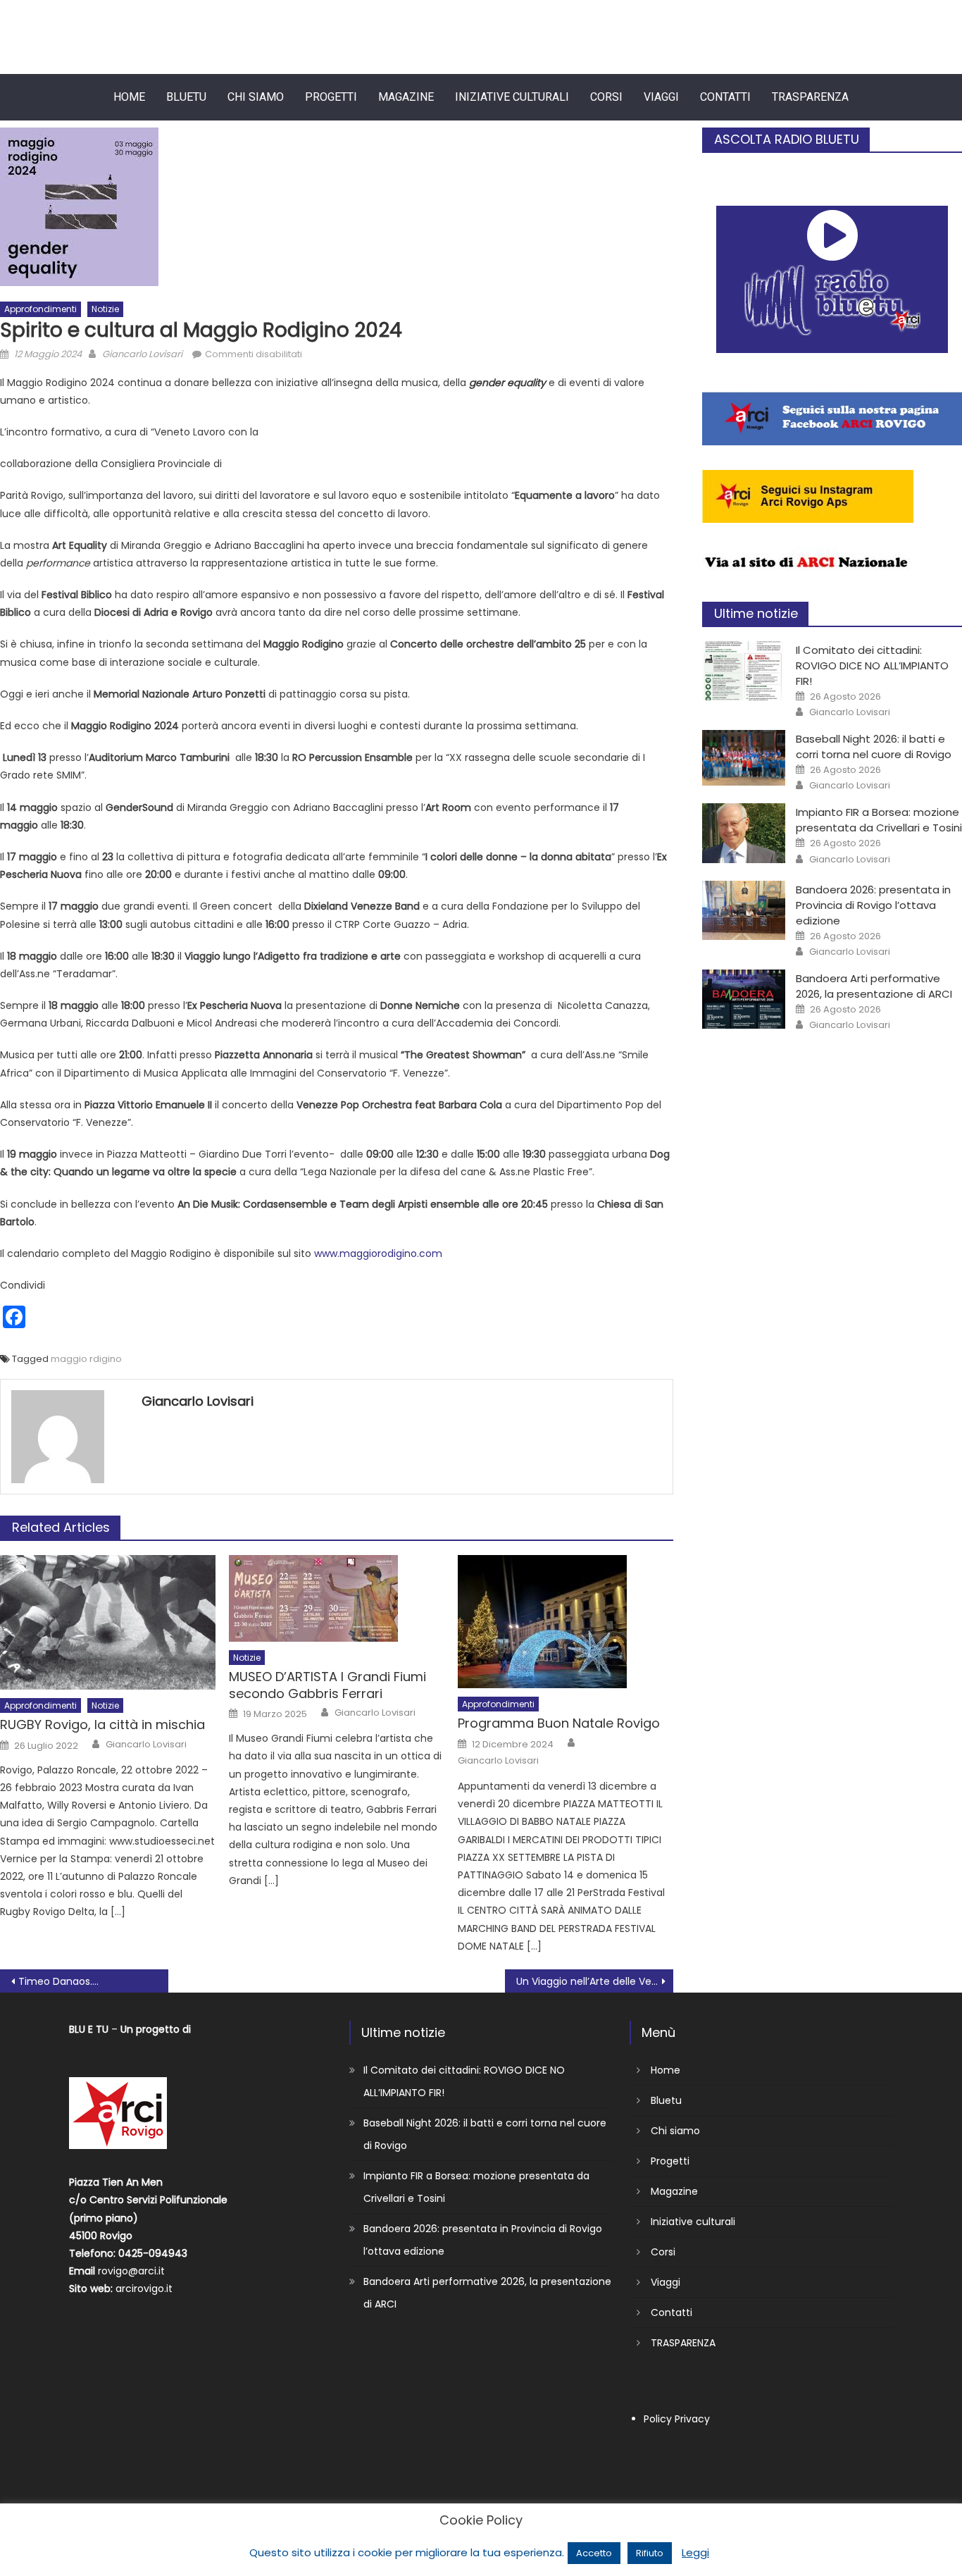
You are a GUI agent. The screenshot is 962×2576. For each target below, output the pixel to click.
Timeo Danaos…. (58, 1981)
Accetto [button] (594, 2553)
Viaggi (661, 97)
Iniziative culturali (512, 97)
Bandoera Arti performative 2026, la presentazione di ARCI (874, 986)
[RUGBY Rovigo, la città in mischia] (108, 1622)
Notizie (105, 309)
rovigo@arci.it (131, 2271)
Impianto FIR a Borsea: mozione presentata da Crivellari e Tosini (879, 820)
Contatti (725, 97)
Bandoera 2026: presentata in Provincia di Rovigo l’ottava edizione (873, 905)
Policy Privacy (677, 2419)
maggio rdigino (86, 1359)
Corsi (606, 97)
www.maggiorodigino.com (378, 1253)
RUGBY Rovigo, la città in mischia (102, 1724)
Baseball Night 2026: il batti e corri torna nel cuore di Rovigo (874, 747)
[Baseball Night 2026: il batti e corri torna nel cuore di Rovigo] (744, 758)
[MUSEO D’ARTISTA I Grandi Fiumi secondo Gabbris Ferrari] (337, 1598)
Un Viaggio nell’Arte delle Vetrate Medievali (595, 1981)
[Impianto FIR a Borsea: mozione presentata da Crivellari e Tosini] (744, 833)
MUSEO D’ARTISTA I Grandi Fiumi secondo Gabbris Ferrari (327, 1685)
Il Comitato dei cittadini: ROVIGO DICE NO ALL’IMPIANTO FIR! (872, 665)
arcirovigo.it (144, 2289)
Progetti (331, 97)
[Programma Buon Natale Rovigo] (566, 1622)
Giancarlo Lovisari (142, 354)
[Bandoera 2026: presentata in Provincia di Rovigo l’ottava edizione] (744, 910)
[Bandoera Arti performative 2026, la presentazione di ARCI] (744, 999)
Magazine (406, 97)
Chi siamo (256, 97)
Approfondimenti (40, 309)
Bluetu (186, 97)
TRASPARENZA (810, 97)
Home (129, 97)
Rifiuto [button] (650, 2553)
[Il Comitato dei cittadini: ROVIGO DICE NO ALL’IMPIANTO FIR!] (744, 671)
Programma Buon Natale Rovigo (559, 1723)
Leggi (695, 2552)
